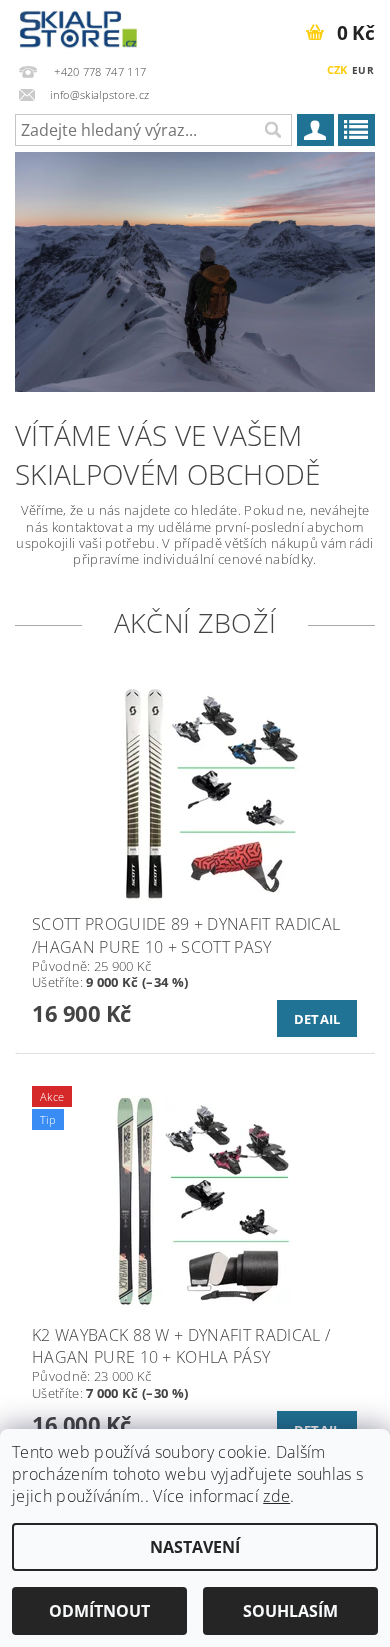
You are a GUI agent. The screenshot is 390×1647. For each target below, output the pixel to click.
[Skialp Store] (79, 26)
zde (276, 1496)
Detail (317, 1019)
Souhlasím (290, 1611)
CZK (337, 69)
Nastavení (195, 1547)
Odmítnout (99, 1611)
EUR (363, 70)
